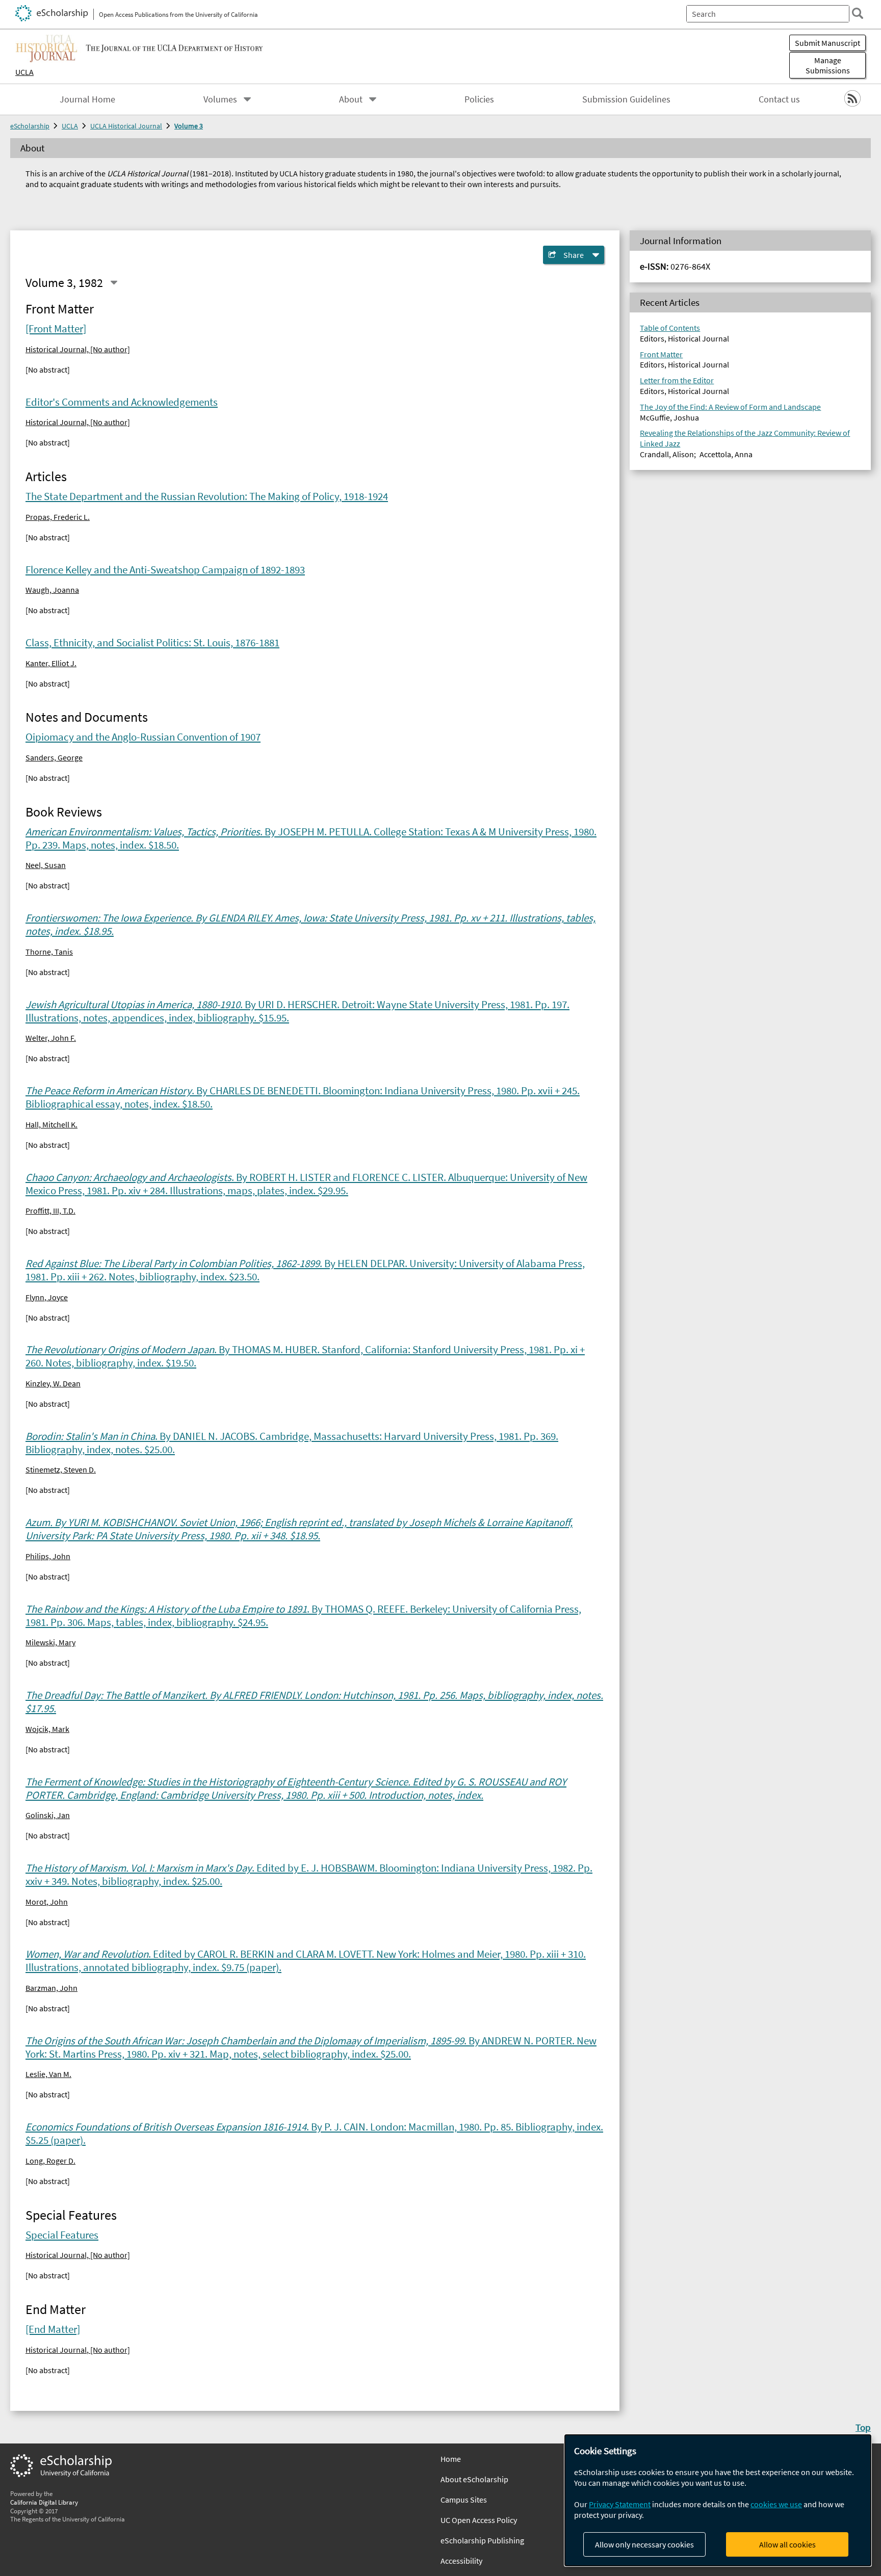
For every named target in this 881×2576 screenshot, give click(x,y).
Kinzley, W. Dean (53, 1383)
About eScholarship (474, 2479)
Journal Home (87, 99)
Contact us (779, 99)
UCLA (24, 72)
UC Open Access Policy (479, 2520)
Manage (828, 65)
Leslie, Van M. (48, 2074)
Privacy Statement (620, 2504)
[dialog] (718, 2500)
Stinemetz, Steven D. (61, 1469)
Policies (479, 99)
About (351, 99)
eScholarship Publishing (482, 2540)
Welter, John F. (51, 1038)
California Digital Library (44, 2502)
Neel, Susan (46, 865)
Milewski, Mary (50, 1642)
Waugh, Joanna (52, 590)
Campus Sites (464, 2500)
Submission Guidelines (626, 99)
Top (863, 2427)
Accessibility (461, 2561)
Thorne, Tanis (49, 952)
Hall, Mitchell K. (51, 1124)
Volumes (220, 99)
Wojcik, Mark (47, 1729)
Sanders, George (54, 757)
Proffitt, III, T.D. (50, 1211)
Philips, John (48, 1556)
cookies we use (776, 2504)
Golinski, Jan (48, 1815)
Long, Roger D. (50, 2161)
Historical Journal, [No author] (78, 349)
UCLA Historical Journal (126, 126)
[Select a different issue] (114, 282)
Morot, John (47, 1902)
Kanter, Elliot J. (51, 663)
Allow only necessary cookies (644, 2544)
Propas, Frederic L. (58, 517)
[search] (858, 13)
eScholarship (30, 126)
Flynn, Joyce (47, 1297)
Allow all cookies (787, 2544)
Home (451, 2459)
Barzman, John (51, 1988)
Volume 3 (189, 126)
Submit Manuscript (827, 43)
